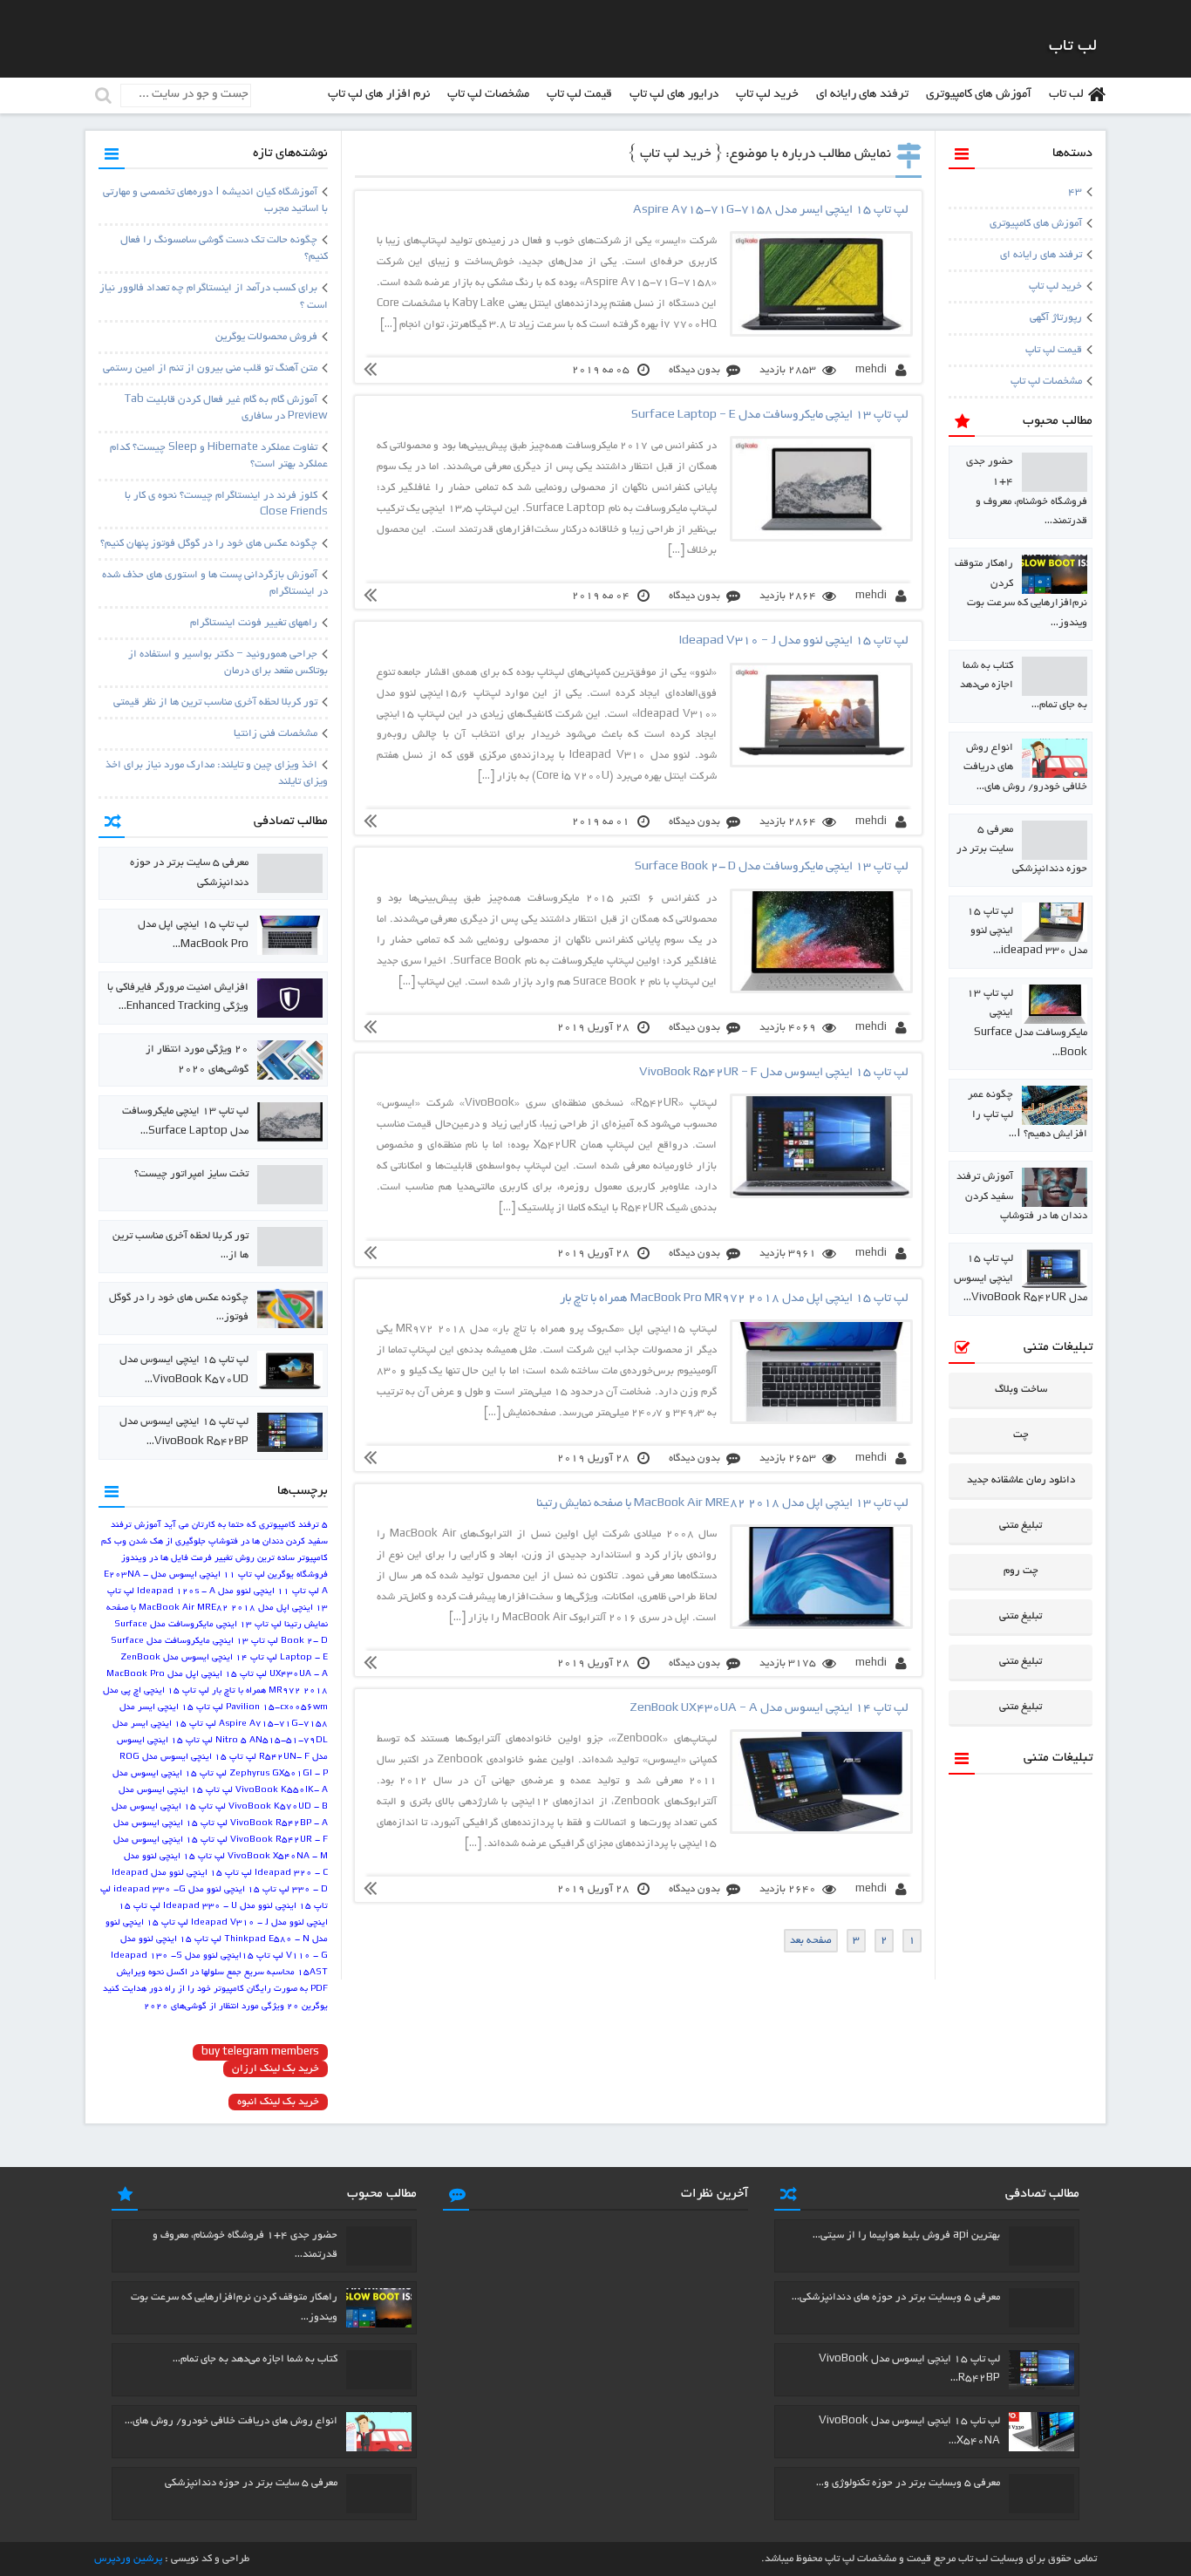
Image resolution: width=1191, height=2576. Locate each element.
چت (1021, 1435)
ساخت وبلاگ (1021, 1390)
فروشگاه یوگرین (298, 1575)
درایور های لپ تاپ (674, 95)
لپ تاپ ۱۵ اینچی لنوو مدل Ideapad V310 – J (794, 641)
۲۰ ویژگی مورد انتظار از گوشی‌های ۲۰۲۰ (221, 2007)
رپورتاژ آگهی (1056, 318)
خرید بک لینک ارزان (276, 2069)
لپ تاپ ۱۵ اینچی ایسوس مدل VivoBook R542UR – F (774, 1073)
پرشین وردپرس (128, 2559)
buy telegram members (260, 2052)
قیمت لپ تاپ (579, 95)
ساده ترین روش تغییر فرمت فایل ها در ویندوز (208, 1559)
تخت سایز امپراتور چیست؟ (191, 1174)
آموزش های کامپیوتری (979, 95)
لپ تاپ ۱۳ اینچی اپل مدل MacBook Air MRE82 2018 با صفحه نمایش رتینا (722, 1504)
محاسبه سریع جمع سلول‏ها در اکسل (231, 1973)
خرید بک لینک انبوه (278, 2102)
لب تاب (1066, 95)
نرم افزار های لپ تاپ (379, 95)
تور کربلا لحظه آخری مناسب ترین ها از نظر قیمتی (215, 702)
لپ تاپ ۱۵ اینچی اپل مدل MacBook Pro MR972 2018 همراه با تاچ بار (734, 1299)
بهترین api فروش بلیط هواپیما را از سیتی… (906, 2235)
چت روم (1021, 1571)
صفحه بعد (811, 1941)
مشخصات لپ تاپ (488, 95)
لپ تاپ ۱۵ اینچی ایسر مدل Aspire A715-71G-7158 (771, 211)
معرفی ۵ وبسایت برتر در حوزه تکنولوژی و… (908, 2483)
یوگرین (315, 2007)
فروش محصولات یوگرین (266, 337)
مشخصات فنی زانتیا (276, 734)
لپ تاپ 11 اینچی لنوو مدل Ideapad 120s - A (228, 1592)
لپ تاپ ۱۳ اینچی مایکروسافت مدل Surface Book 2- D (772, 867)
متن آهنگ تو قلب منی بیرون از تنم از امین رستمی (210, 368)
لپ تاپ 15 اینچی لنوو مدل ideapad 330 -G (201, 1890)
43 (1075, 192)
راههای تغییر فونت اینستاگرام (254, 623)
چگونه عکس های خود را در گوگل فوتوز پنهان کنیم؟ (209, 544)
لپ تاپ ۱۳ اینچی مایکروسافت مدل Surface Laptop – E (770, 416)
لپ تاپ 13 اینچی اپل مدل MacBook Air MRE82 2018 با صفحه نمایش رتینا (217, 1608)
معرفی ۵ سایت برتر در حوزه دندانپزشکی (251, 2483)
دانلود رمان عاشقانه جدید (1021, 1480)
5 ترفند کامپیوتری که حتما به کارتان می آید (246, 1526)
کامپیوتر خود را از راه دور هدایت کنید (174, 1990)
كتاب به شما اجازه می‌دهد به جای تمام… (255, 2359)
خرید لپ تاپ (767, 95)
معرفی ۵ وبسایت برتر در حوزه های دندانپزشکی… (896, 2297)
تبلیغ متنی (1021, 1526)
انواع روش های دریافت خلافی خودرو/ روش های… (231, 2421)
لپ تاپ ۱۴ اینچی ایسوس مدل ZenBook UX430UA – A (769, 1709)
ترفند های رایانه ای (862, 95)
